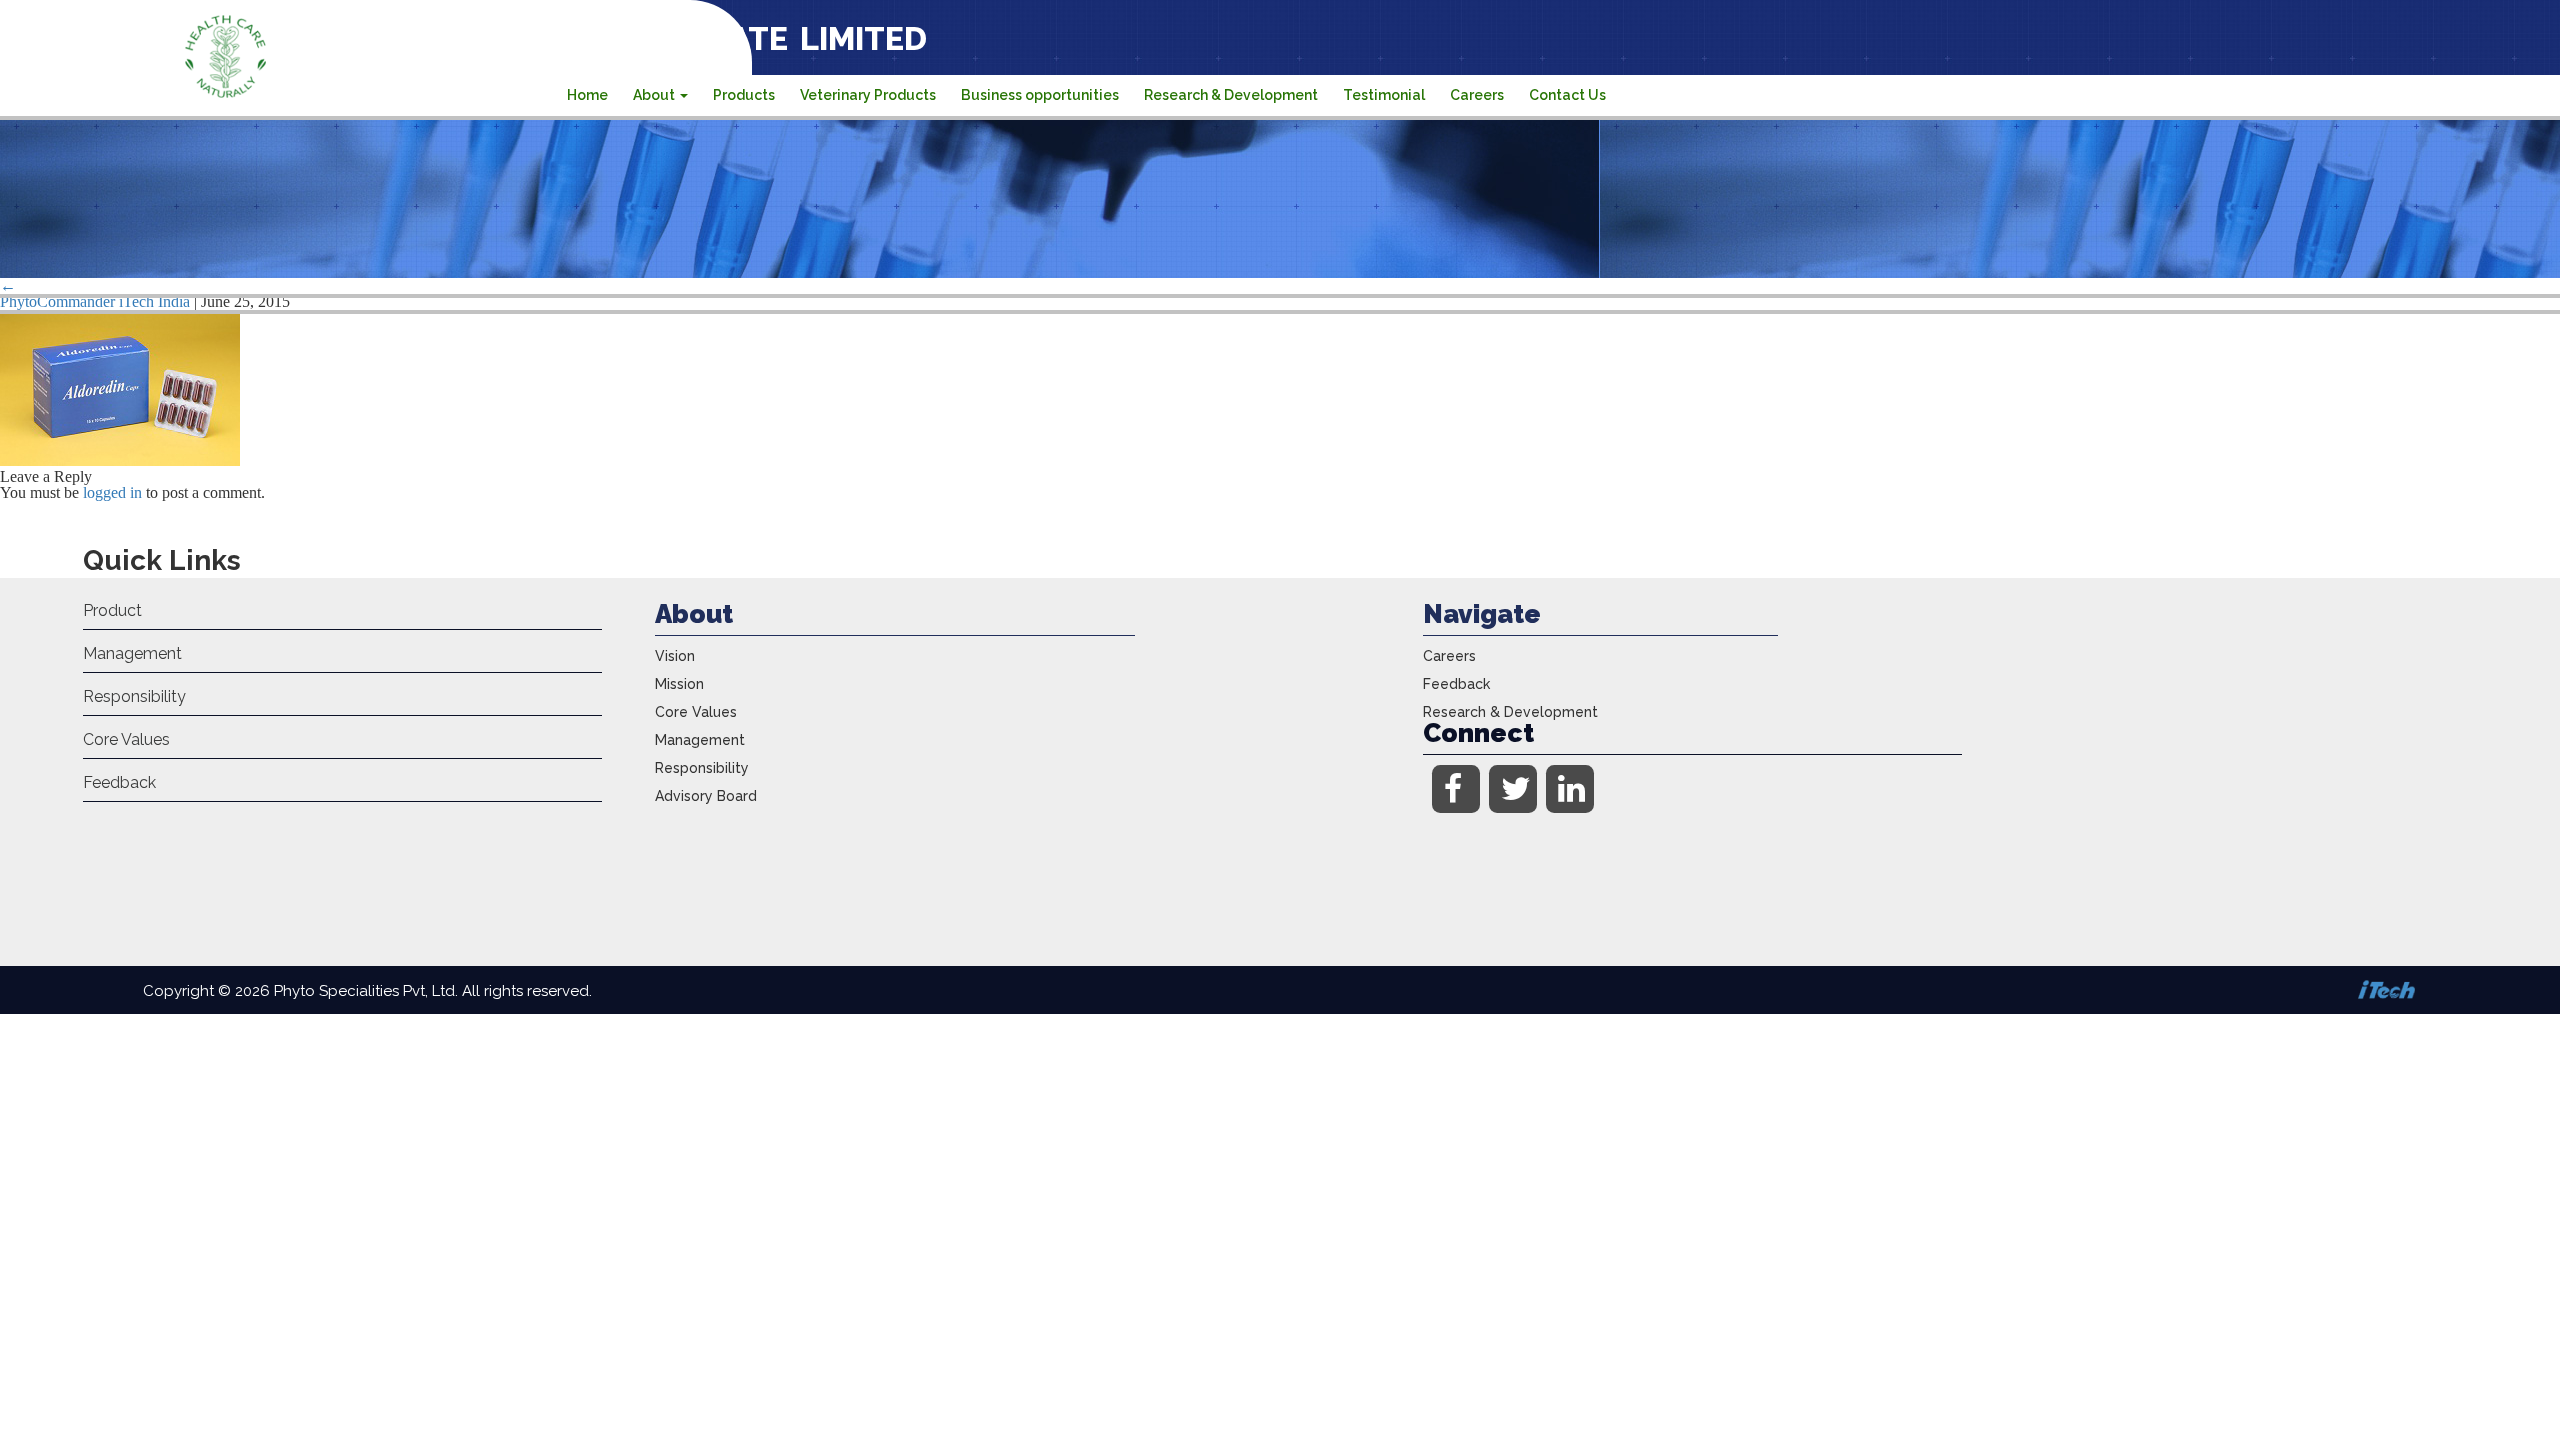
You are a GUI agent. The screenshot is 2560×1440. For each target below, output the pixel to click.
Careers (1477, 95)
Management (132, 653)
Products (744, 95)
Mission (679, 684)
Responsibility (134, 696)
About (655, 95)
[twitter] (1513, 789)
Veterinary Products (868, 95)
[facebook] (1456, 789)
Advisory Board (706, 796)
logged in (112, 492)
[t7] (120, 460)
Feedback (119, 782)
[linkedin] (1570, 789)
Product (112, 610)
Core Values (126, 739)
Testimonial (1384, 95)
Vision (675, 656)
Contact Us (1567, 95)
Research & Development (1231, 95)
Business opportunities (1040, 95)
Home (587, 95)
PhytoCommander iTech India (95, 301)
